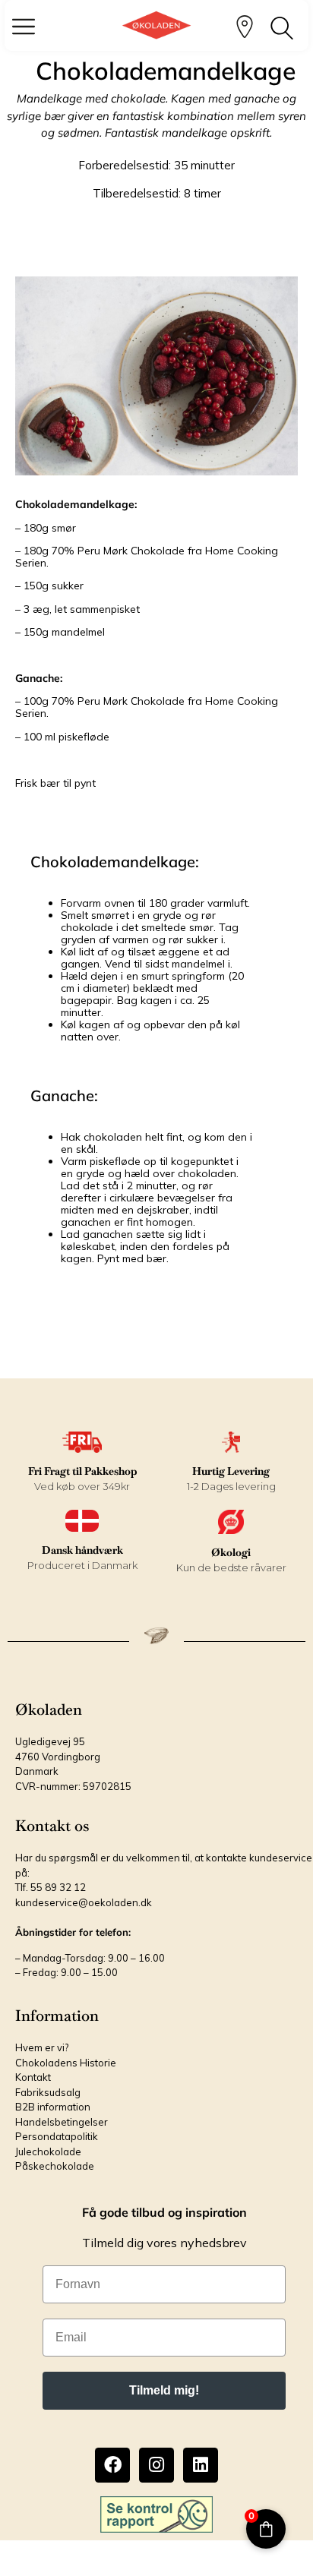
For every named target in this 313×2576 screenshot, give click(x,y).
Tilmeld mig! (164, 2390)
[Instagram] (156, 2465)
